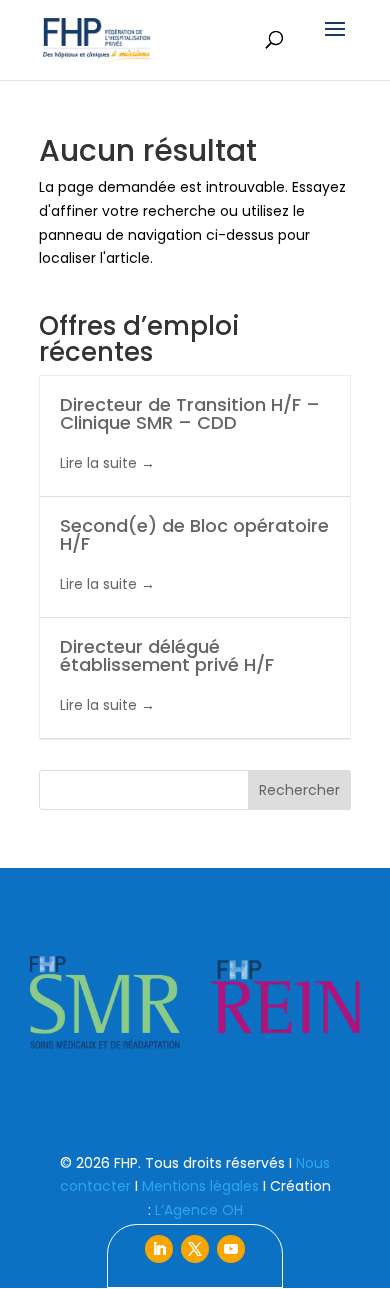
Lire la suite (100, 463)
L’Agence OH (199, 1210)
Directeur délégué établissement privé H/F (167, 655)
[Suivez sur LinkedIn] (159, 1249)
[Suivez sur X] (195, 1249)
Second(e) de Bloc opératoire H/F (194, 534)
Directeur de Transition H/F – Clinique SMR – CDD (190, 413)
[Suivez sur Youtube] (231, 1249)
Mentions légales (200, 1186)
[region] (195, 1003)
